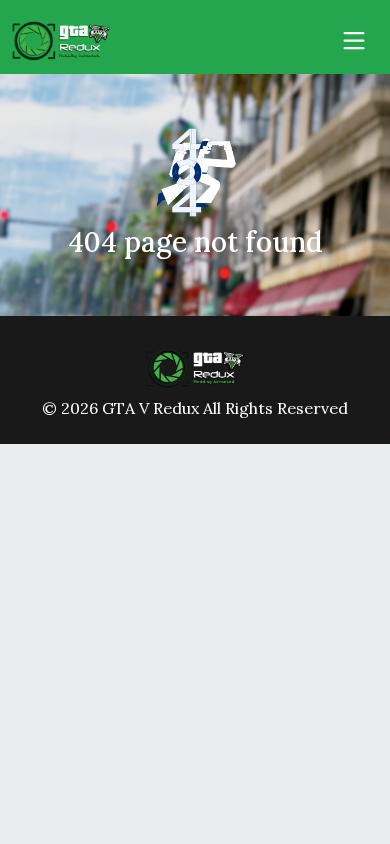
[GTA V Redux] (195, 366)
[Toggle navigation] (354, 41)
